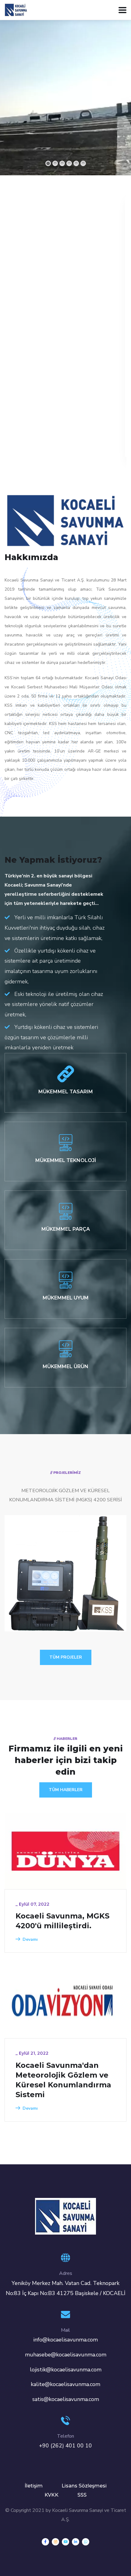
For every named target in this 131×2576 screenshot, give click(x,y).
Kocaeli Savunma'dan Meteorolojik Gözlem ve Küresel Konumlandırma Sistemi (63, 2080)
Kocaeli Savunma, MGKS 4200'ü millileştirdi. (62, 1921)
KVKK (51, 2495)
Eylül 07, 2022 (34, 1904)
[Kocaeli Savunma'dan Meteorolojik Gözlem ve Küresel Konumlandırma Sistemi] (65, 2000)
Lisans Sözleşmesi (84, 2486)
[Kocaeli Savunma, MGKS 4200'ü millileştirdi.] (65, 1851)
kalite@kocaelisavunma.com (65, 2384)
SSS (82, 2495)
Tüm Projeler (66, 1657)
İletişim (34, 2486)
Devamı (30, 1939)
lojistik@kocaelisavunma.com (66, 2370)
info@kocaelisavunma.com (65, 2340)
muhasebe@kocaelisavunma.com (66, 2355)
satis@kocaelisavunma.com (66, 2399)
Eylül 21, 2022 (34, 2053)
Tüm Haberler (66, 1790)
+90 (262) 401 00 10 (65, 2446)
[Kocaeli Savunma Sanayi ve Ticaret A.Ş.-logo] (65, 2216)
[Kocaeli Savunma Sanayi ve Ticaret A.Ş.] (16, 9)
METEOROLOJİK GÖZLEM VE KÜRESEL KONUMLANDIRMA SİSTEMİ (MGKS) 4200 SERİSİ (61, 1595)
